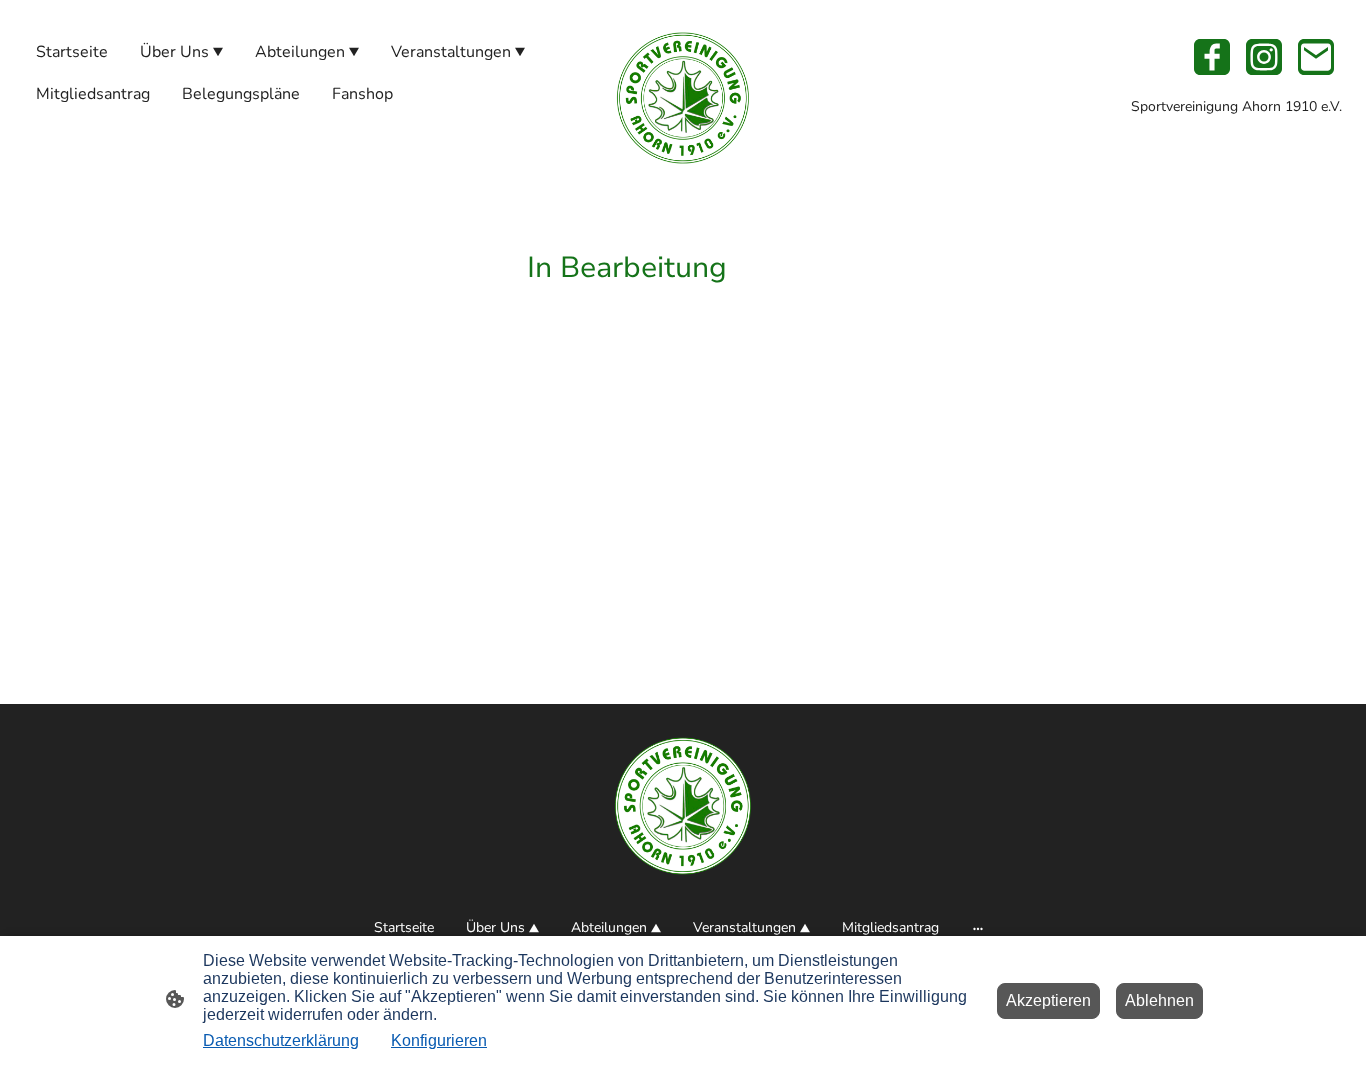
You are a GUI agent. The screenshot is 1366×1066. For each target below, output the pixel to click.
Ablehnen (1159, 1000)
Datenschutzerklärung (281, 1040)
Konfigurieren (439, 1040)
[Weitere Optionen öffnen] (978, 927)
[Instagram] (1264, 57)
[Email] (1316, 57)
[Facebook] (1212, 57)
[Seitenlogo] (682, 98)
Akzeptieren (1048, 1000)
